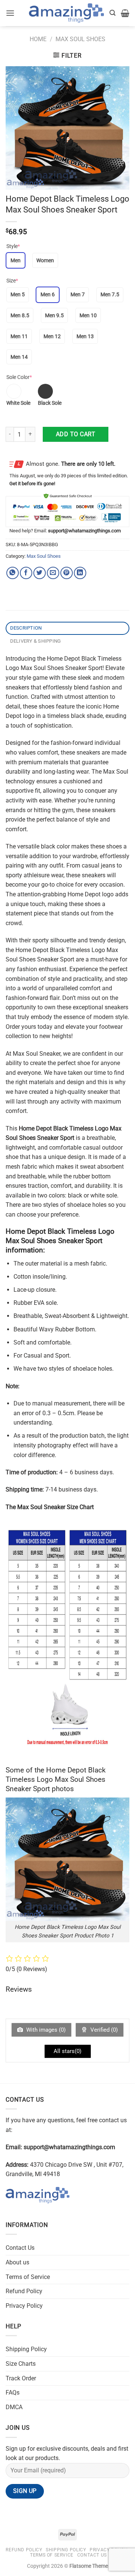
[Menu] (10, 13)
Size (12, 281)
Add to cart (76, 434)
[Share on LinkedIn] (80, 573)
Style (13, 246)
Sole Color (19, 377)
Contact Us (20, 2248)
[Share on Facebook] (26, 573)
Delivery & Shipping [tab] (36, 641)
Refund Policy (24, 2291)
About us (17, 2262)
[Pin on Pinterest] (67, 573)
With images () (45, 2030)
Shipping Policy (26, 2349)
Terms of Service (28, 2277)
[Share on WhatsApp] (13, 573)
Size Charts (21, 2364)
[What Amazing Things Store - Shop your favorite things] (66, 13)
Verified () (103, 2030)
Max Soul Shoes (80, 39)
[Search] (112, 13)
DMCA (14, 2407)
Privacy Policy (24, 2306)
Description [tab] (26, 628)
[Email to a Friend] (53, 573)
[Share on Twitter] (40, 573)
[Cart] (125, 13)
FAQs (13, 2393)
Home (38, 39)
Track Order (21, 2378)
